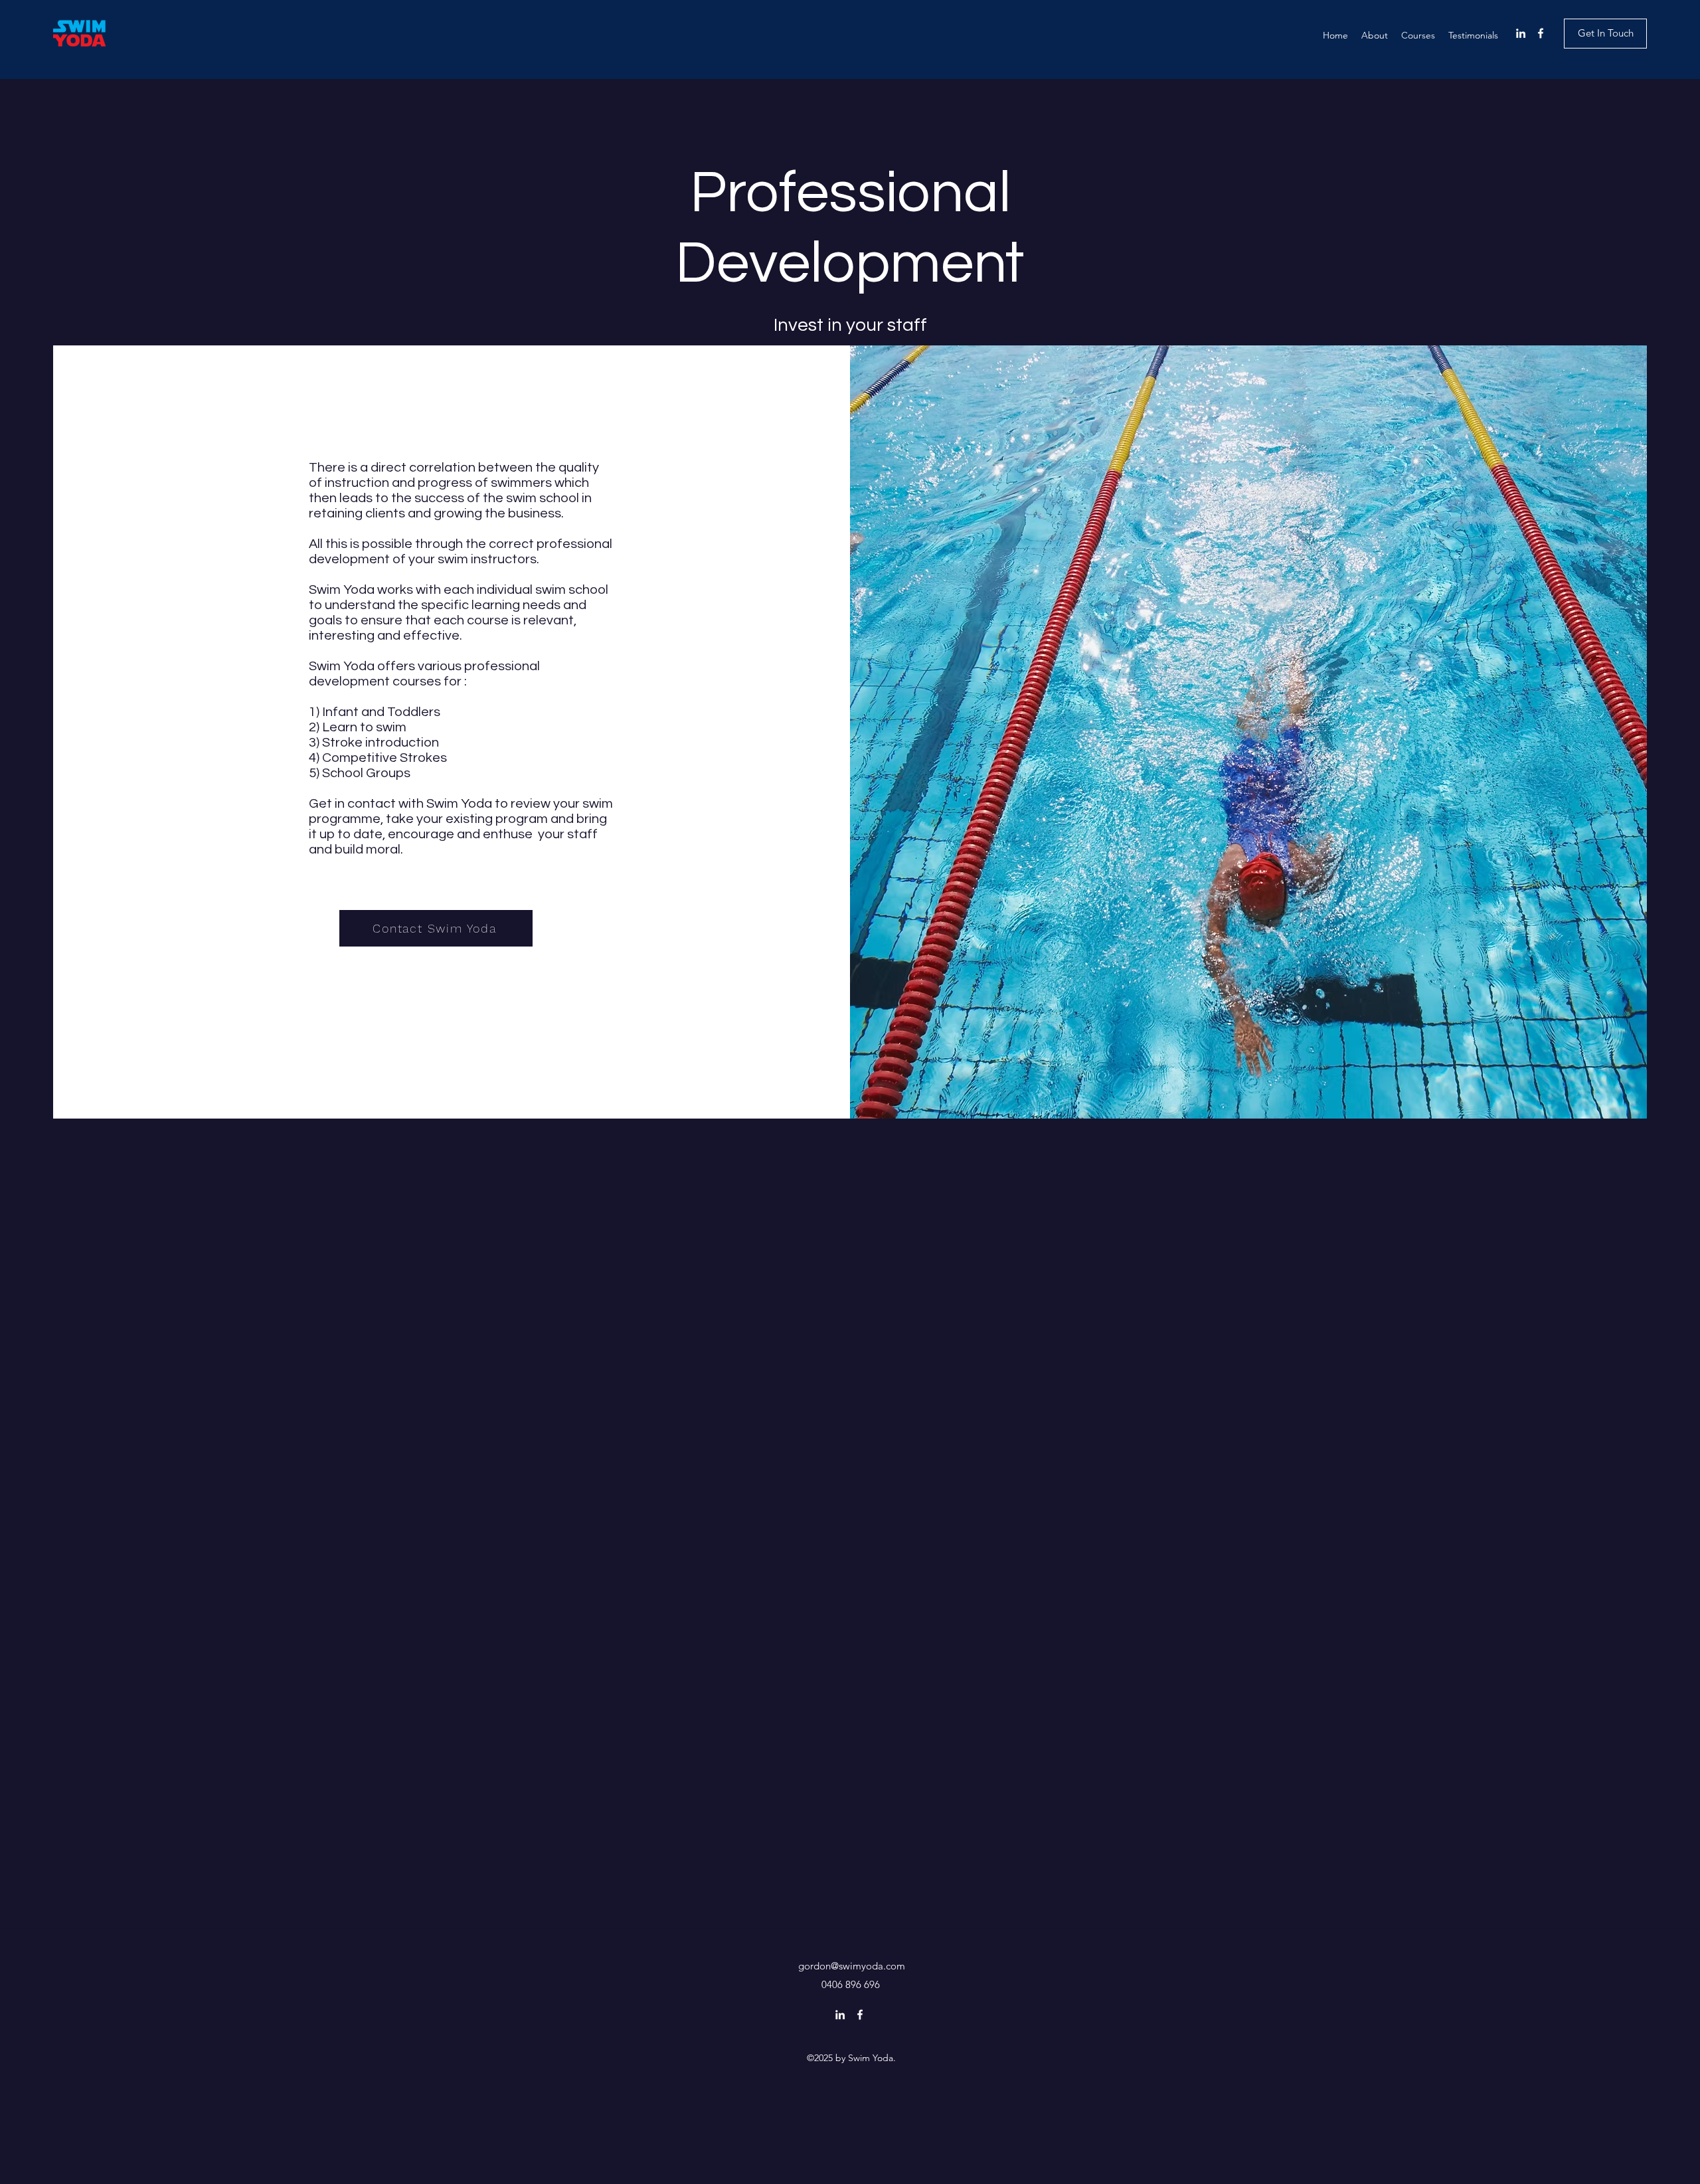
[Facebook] (1541, 33)
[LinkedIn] (1521, 33)
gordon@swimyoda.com (852, 1966)
